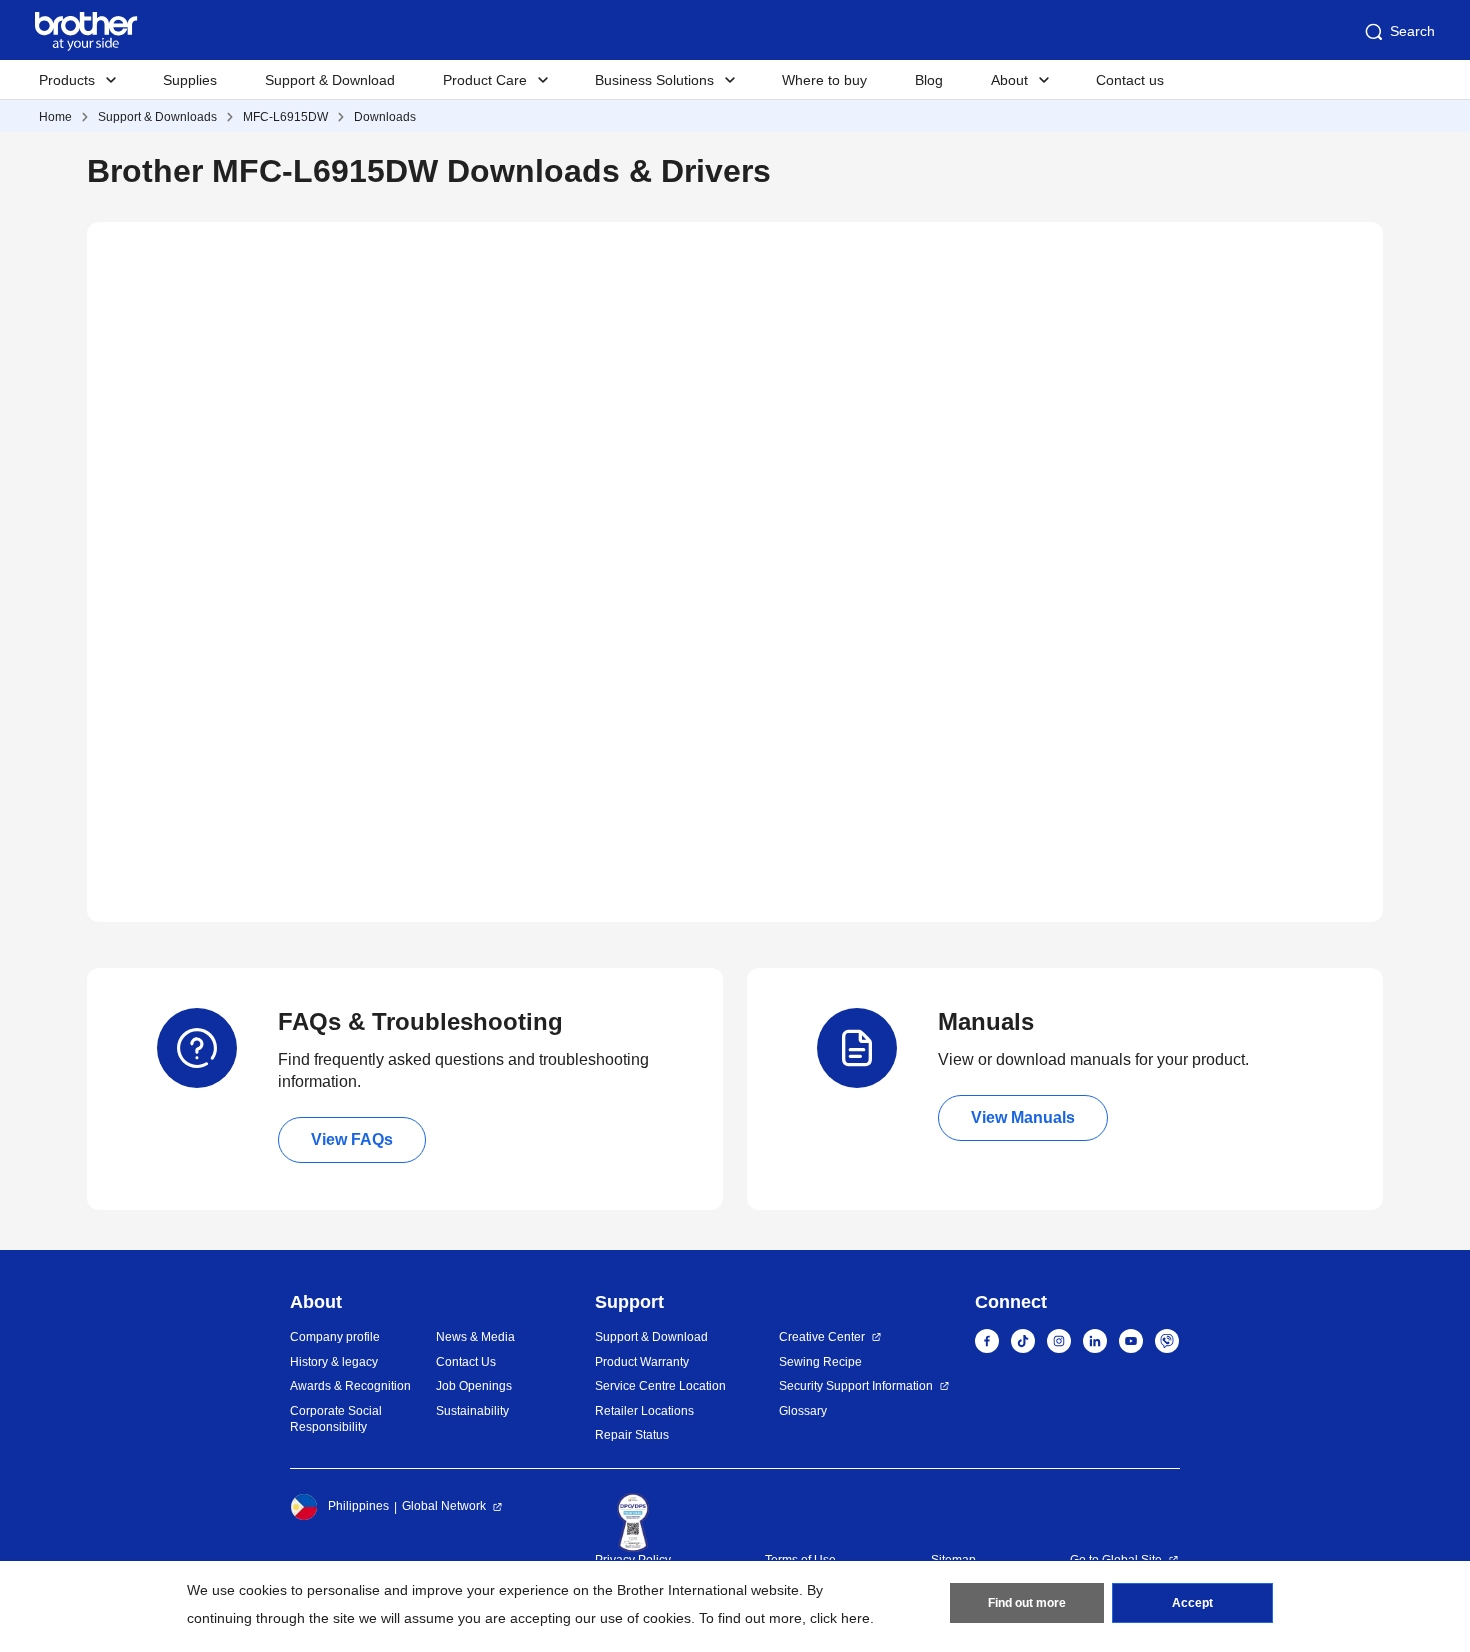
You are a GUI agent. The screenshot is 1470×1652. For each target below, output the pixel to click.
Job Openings (474, 1386)
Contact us (1130, 80)
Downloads (385, 117)
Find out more (1027, 1603)
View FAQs (352, 1139)
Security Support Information (856, 1386)
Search (1412, 31)
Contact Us (466, 1362)
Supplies (190, 80)
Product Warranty (642, 1362)
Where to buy (824, 80)
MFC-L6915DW (285, 117)
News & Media (475, 1337)
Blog (929, 80)
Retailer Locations (644, 1411)
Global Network (444, 1506)
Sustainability (472, 1411)
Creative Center (822, 1337)
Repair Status (632, 1435)
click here (840, 1618)
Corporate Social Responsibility (336, 1419)
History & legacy (334, 1362)
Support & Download (330, 80)
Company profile (335, 1337)
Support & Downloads (157, 117)
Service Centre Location (660, 1386)
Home (55, 117)
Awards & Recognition (350, 1386)
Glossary (803, 1411)
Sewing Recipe (820, 1362)
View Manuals (1023, 1117)
